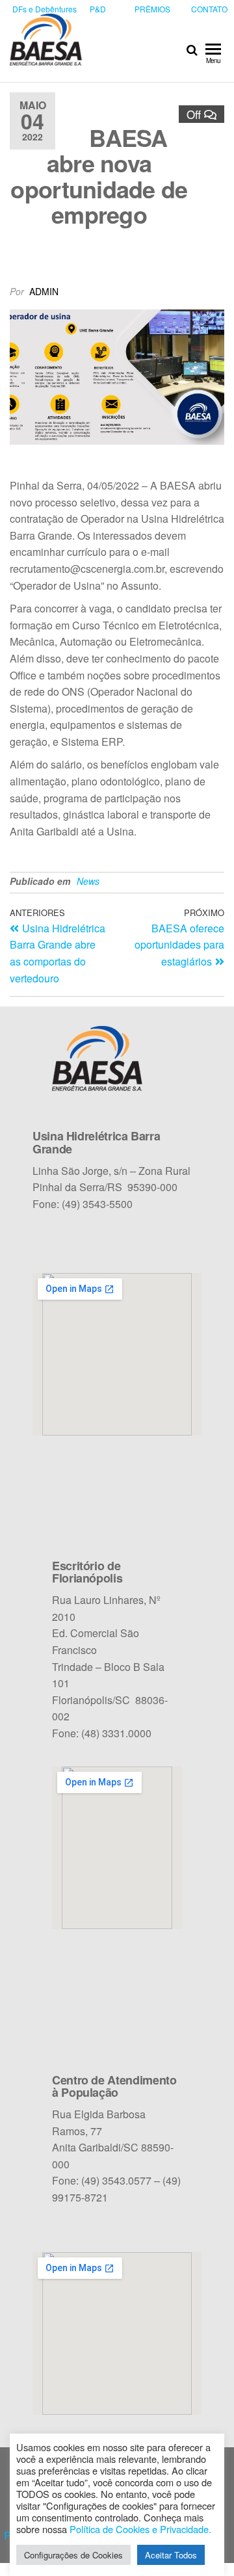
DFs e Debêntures (45, 9)
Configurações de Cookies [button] (73, 2555)
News (88, 881)
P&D (98, 9)
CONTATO (209, 9)
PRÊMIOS (152, 9)
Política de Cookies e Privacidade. (140, 2529)
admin (44, 291)
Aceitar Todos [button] (171, 2555)
